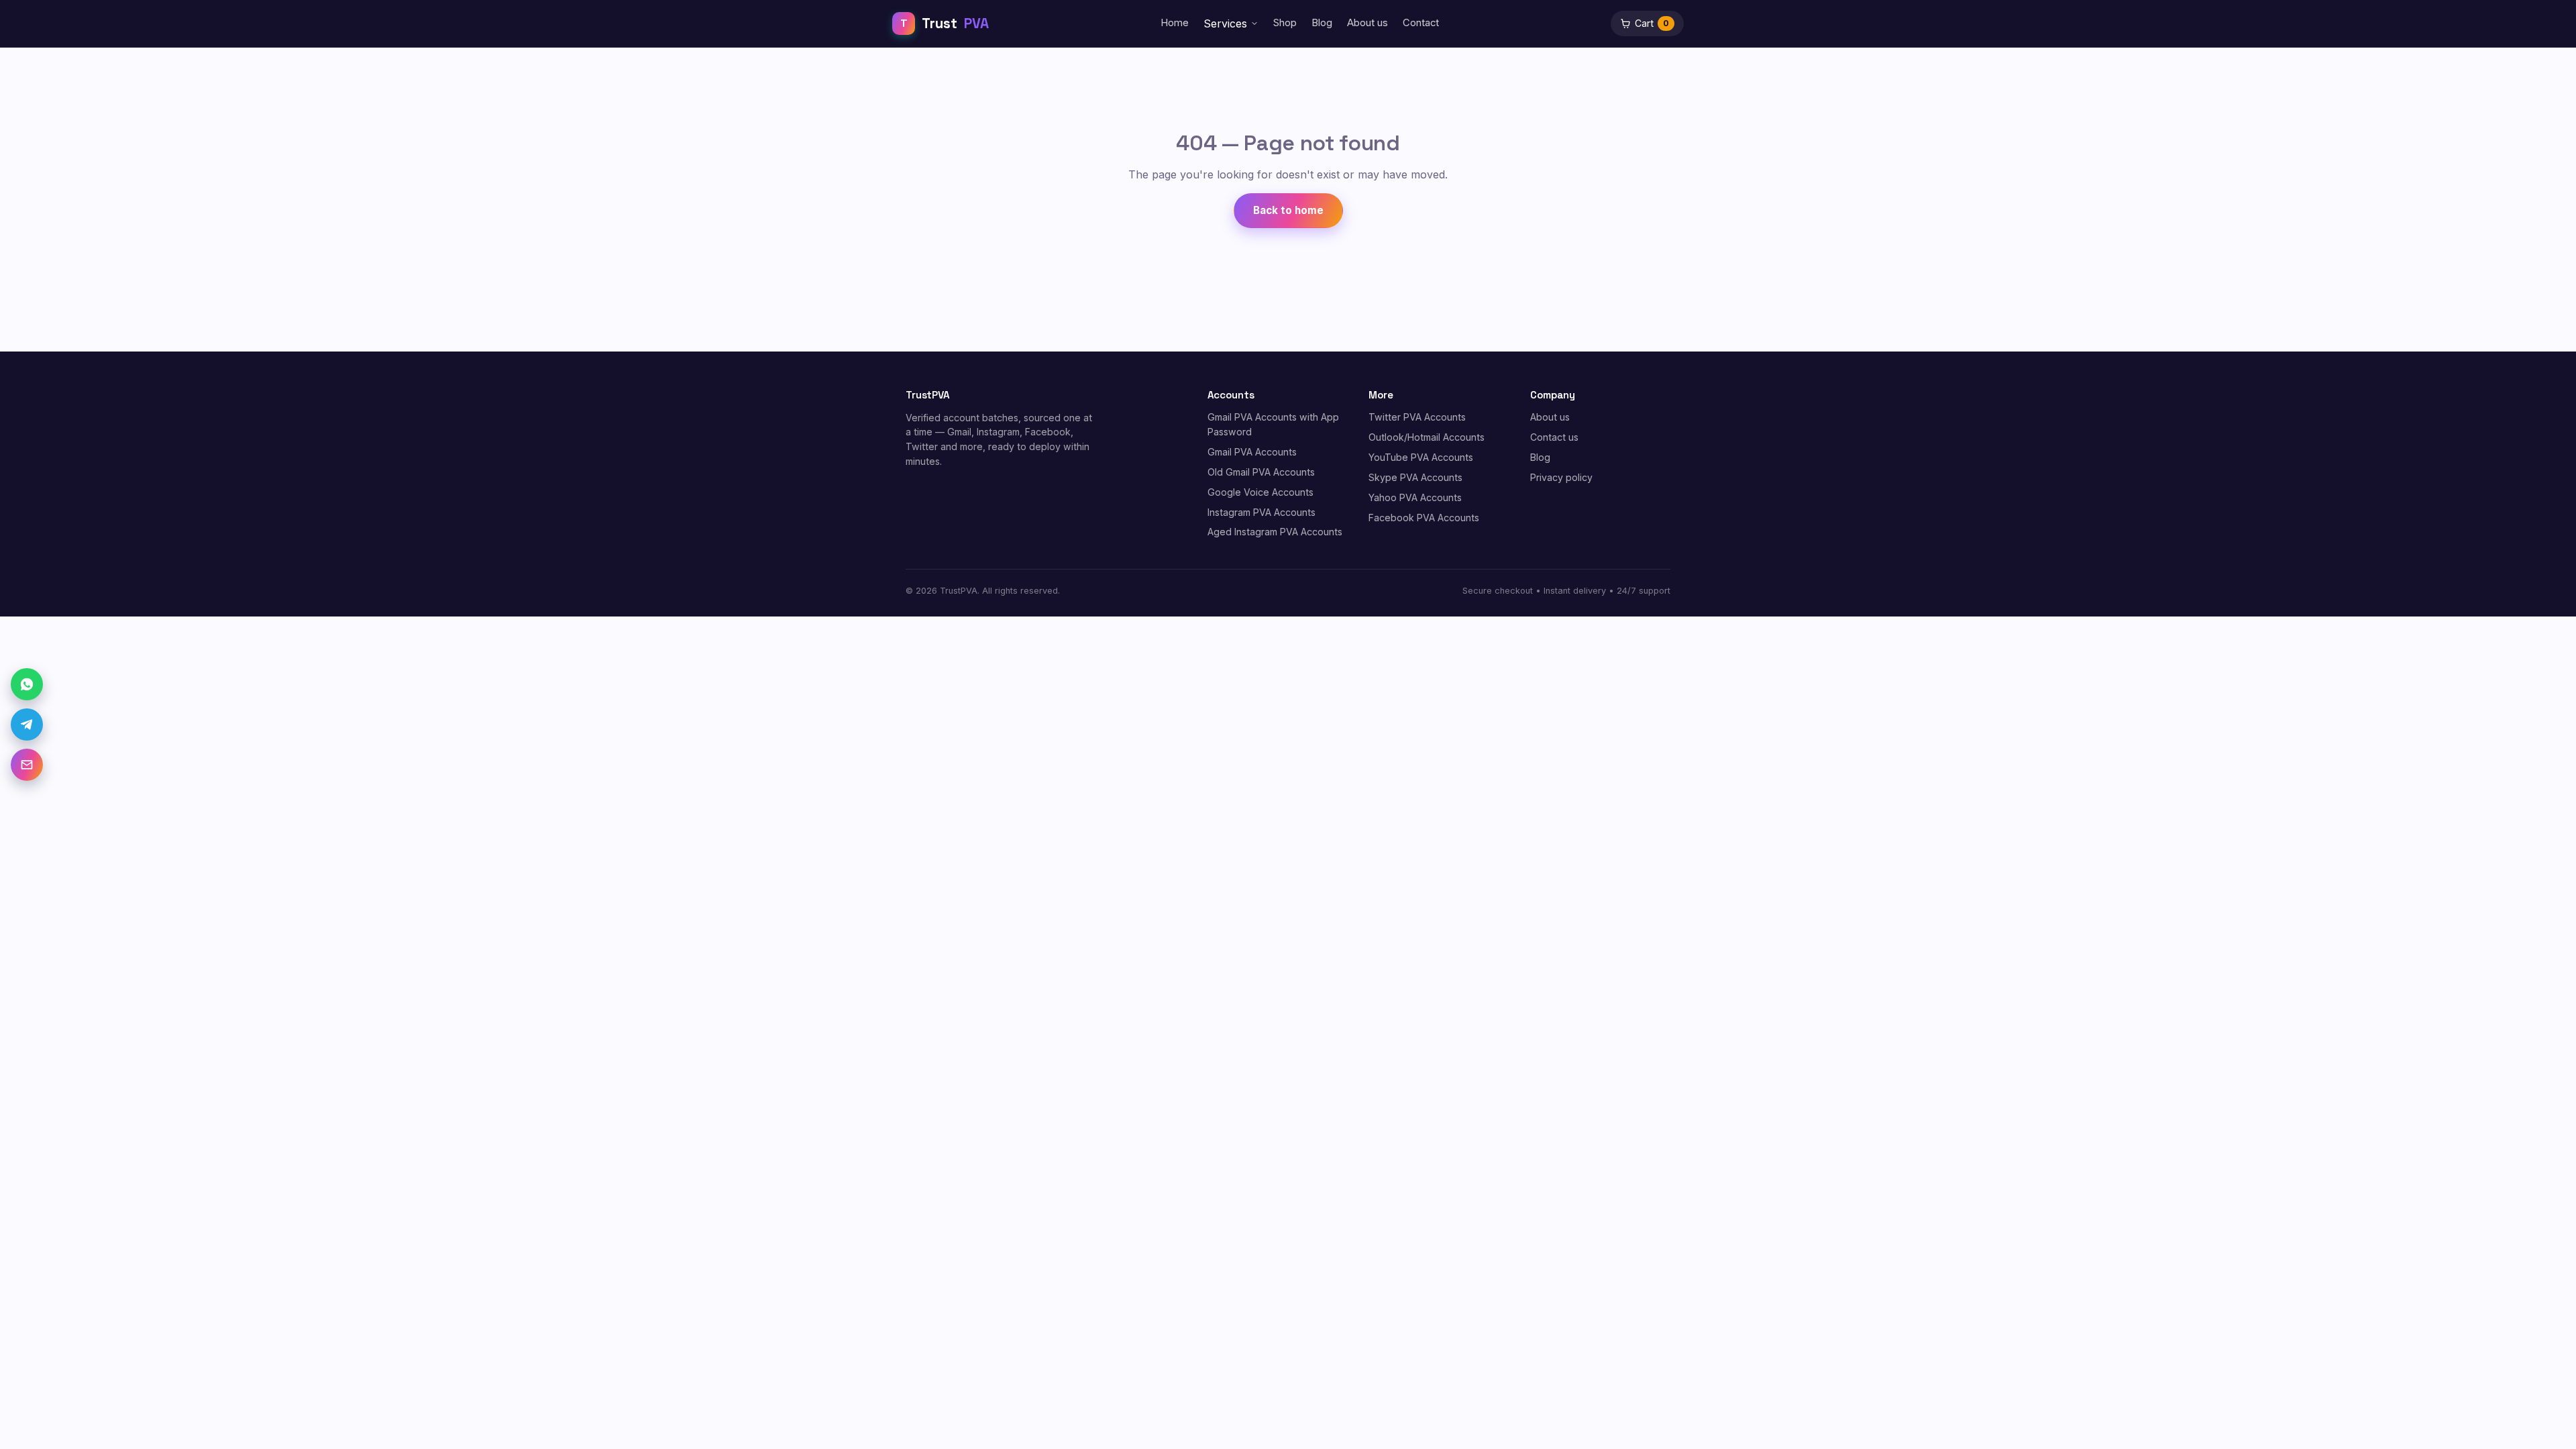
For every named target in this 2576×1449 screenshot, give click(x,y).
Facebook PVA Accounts (1424, 518)
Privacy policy (1561, 477)
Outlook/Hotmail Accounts (1427, 437)
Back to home (1288, 210)
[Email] (27, 765)
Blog (1322, 23)
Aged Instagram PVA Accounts (1275, 532)
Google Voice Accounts (1260, 492)
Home (1175, 23)
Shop (1285, 23)
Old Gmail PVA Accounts (1261, 472)
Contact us (1554, 437)
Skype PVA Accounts (1415, 477)
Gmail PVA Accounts (1252, 452)
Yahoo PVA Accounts (1415, 497)
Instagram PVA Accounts (1262, 512)
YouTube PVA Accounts (1421, 457)
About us (1367, 23)
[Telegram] (27, 724)
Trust (945, 23)
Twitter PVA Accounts (1417, 417)
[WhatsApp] (27, 684)
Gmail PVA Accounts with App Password (1273, 424)
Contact (1421, 23)
